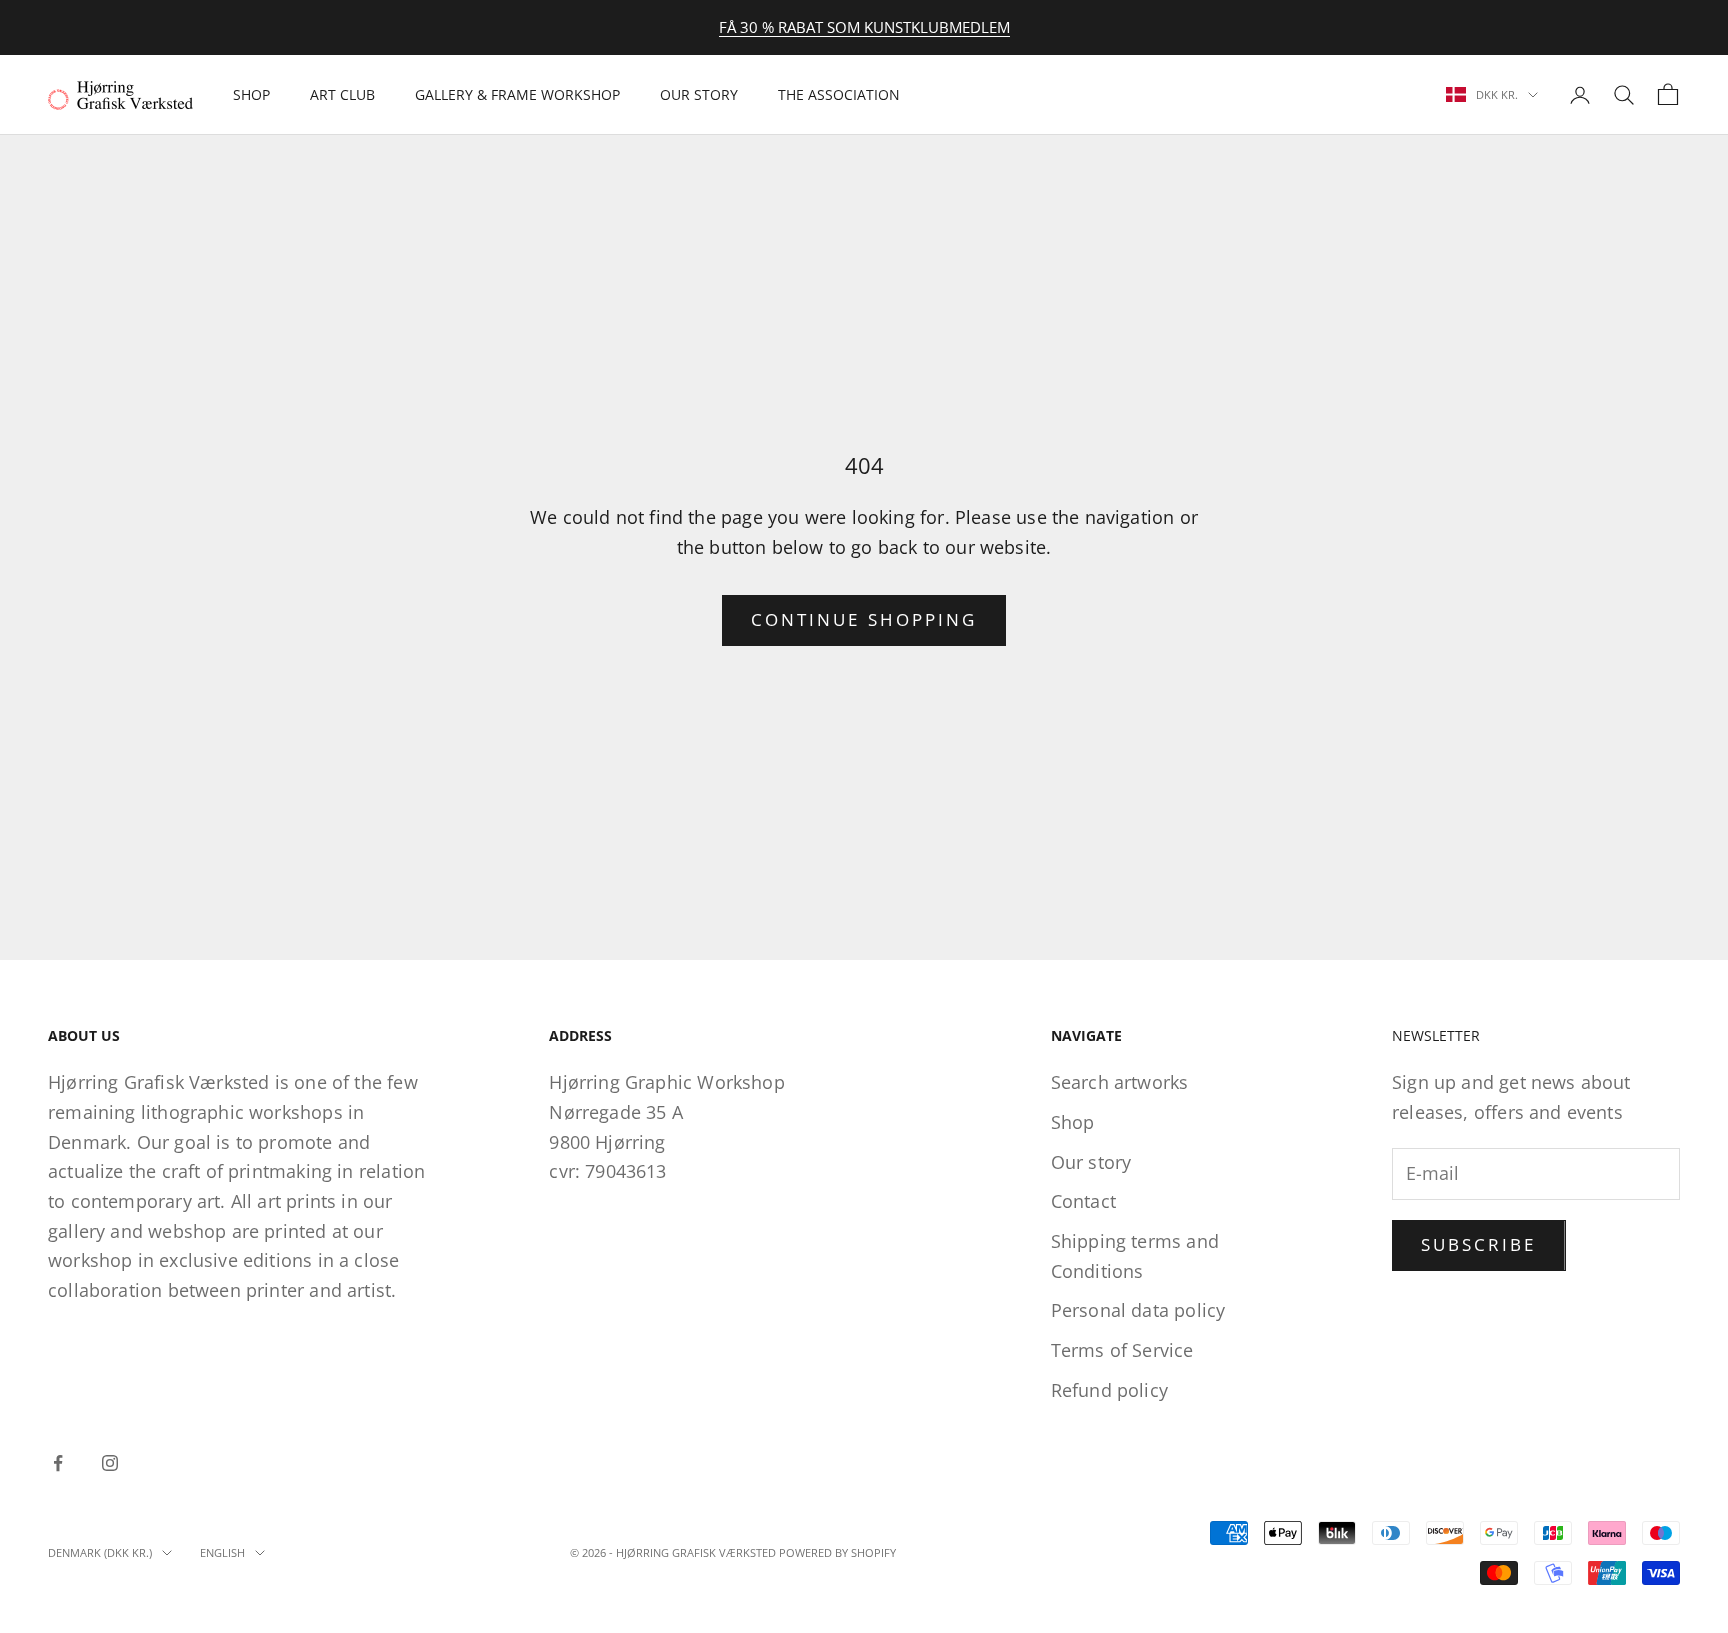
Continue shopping (864, 619)
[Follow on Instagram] (110, 1463)
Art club (342, 94)
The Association (839, 94)
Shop (251, 94)
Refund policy (1109, 1390)
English (222, 1552)
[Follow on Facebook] (58, 1463)
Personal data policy (1138, 1310)
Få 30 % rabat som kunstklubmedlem (864, 27)
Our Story (699, 94)
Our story (1091, 1162)
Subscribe (1479, 1244)
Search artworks (1120, 1082)
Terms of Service (1122, 1350)
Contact (1083, 1201)
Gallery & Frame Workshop (517, 94)
